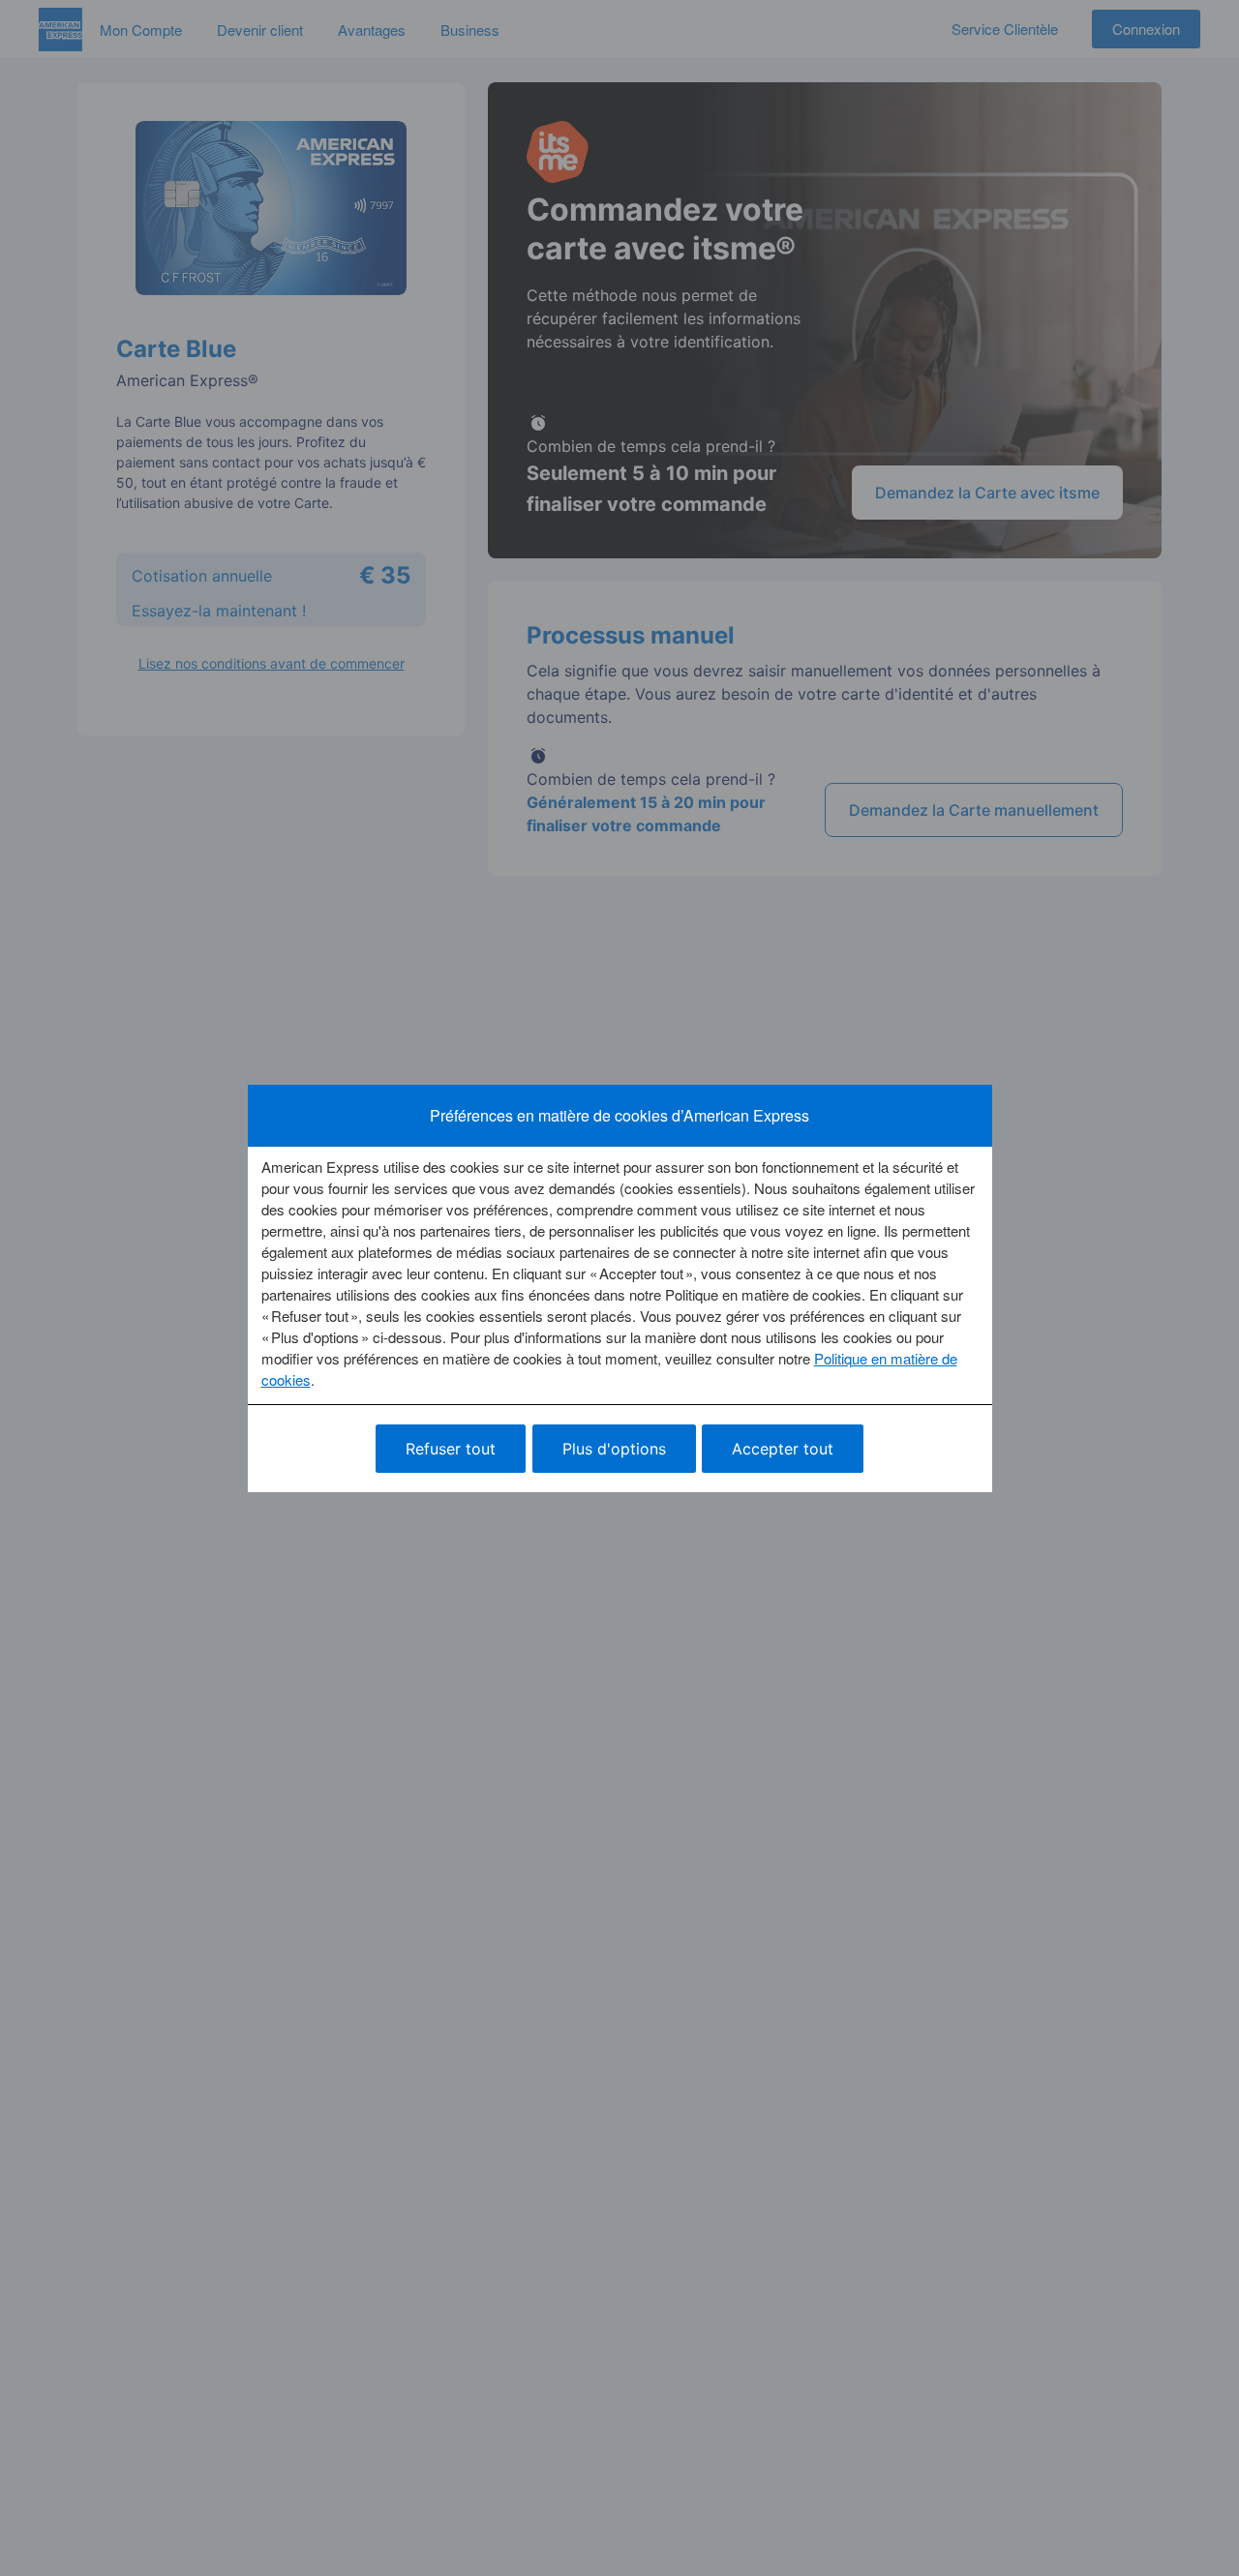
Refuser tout (451, 1449)
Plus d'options (614, 1449)
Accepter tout (783, 1449)
